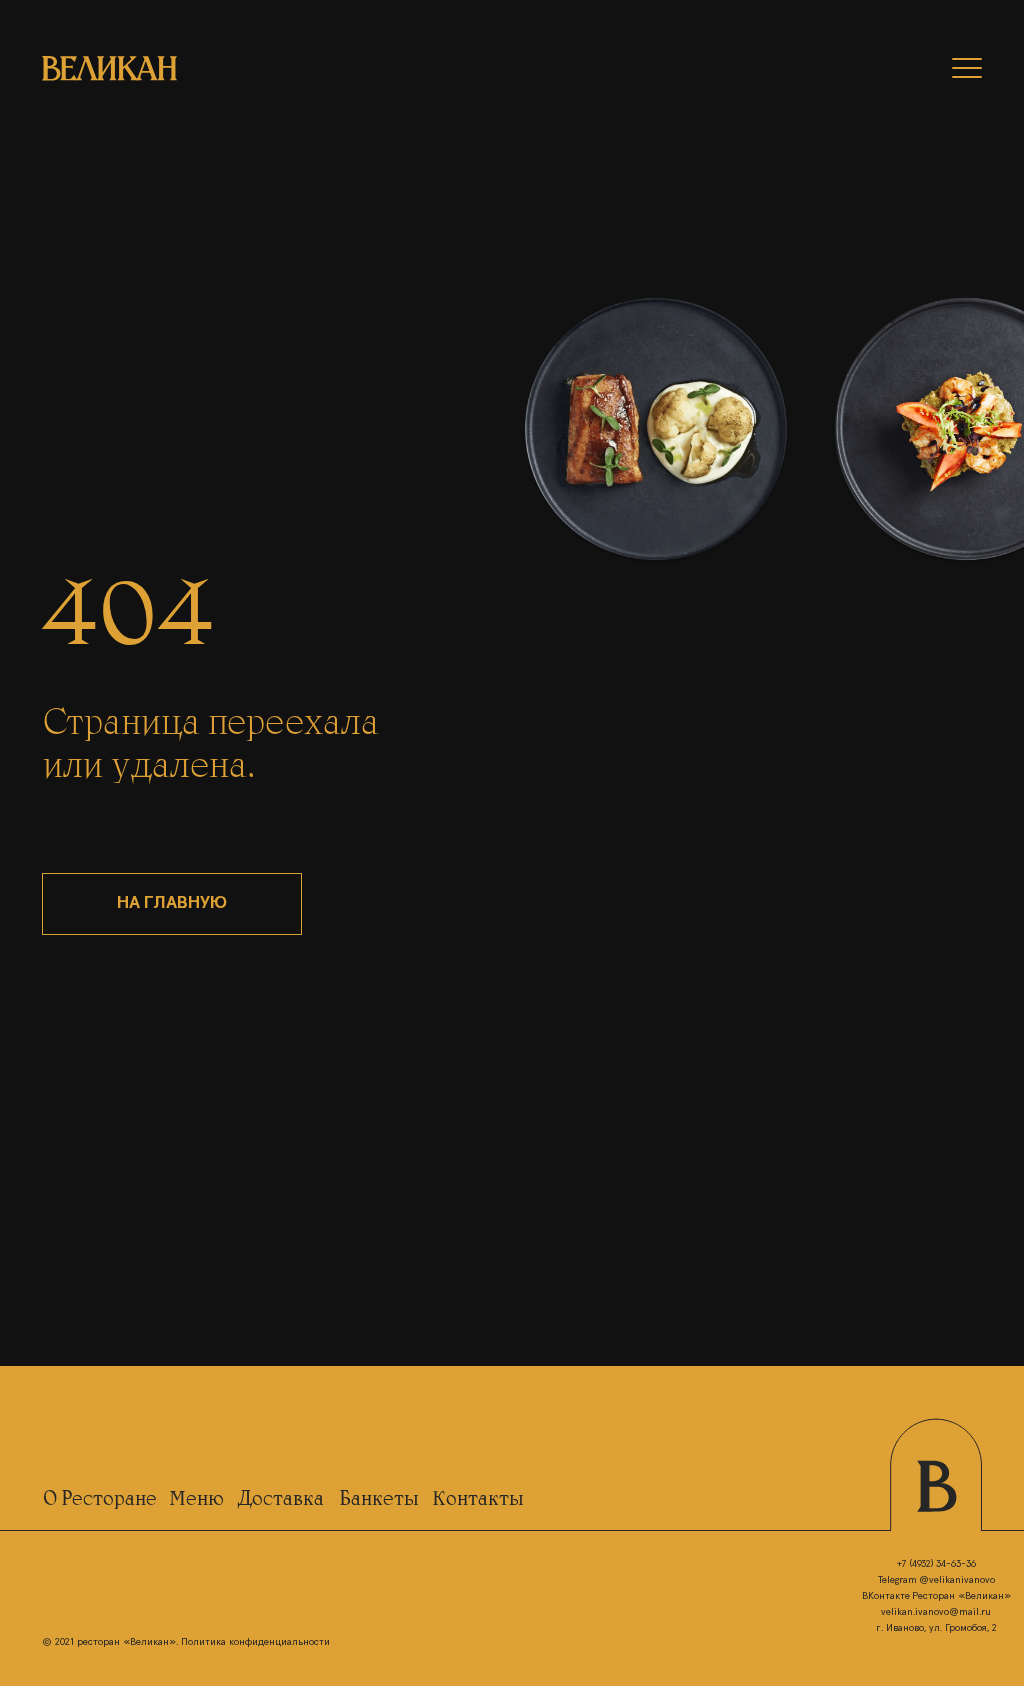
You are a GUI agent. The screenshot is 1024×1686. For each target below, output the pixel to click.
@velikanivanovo (957, 1580)
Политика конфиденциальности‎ (255, 1642)
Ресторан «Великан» (961, 1596)
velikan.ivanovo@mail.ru (936, 1612)
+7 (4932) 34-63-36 (936, 1564)
